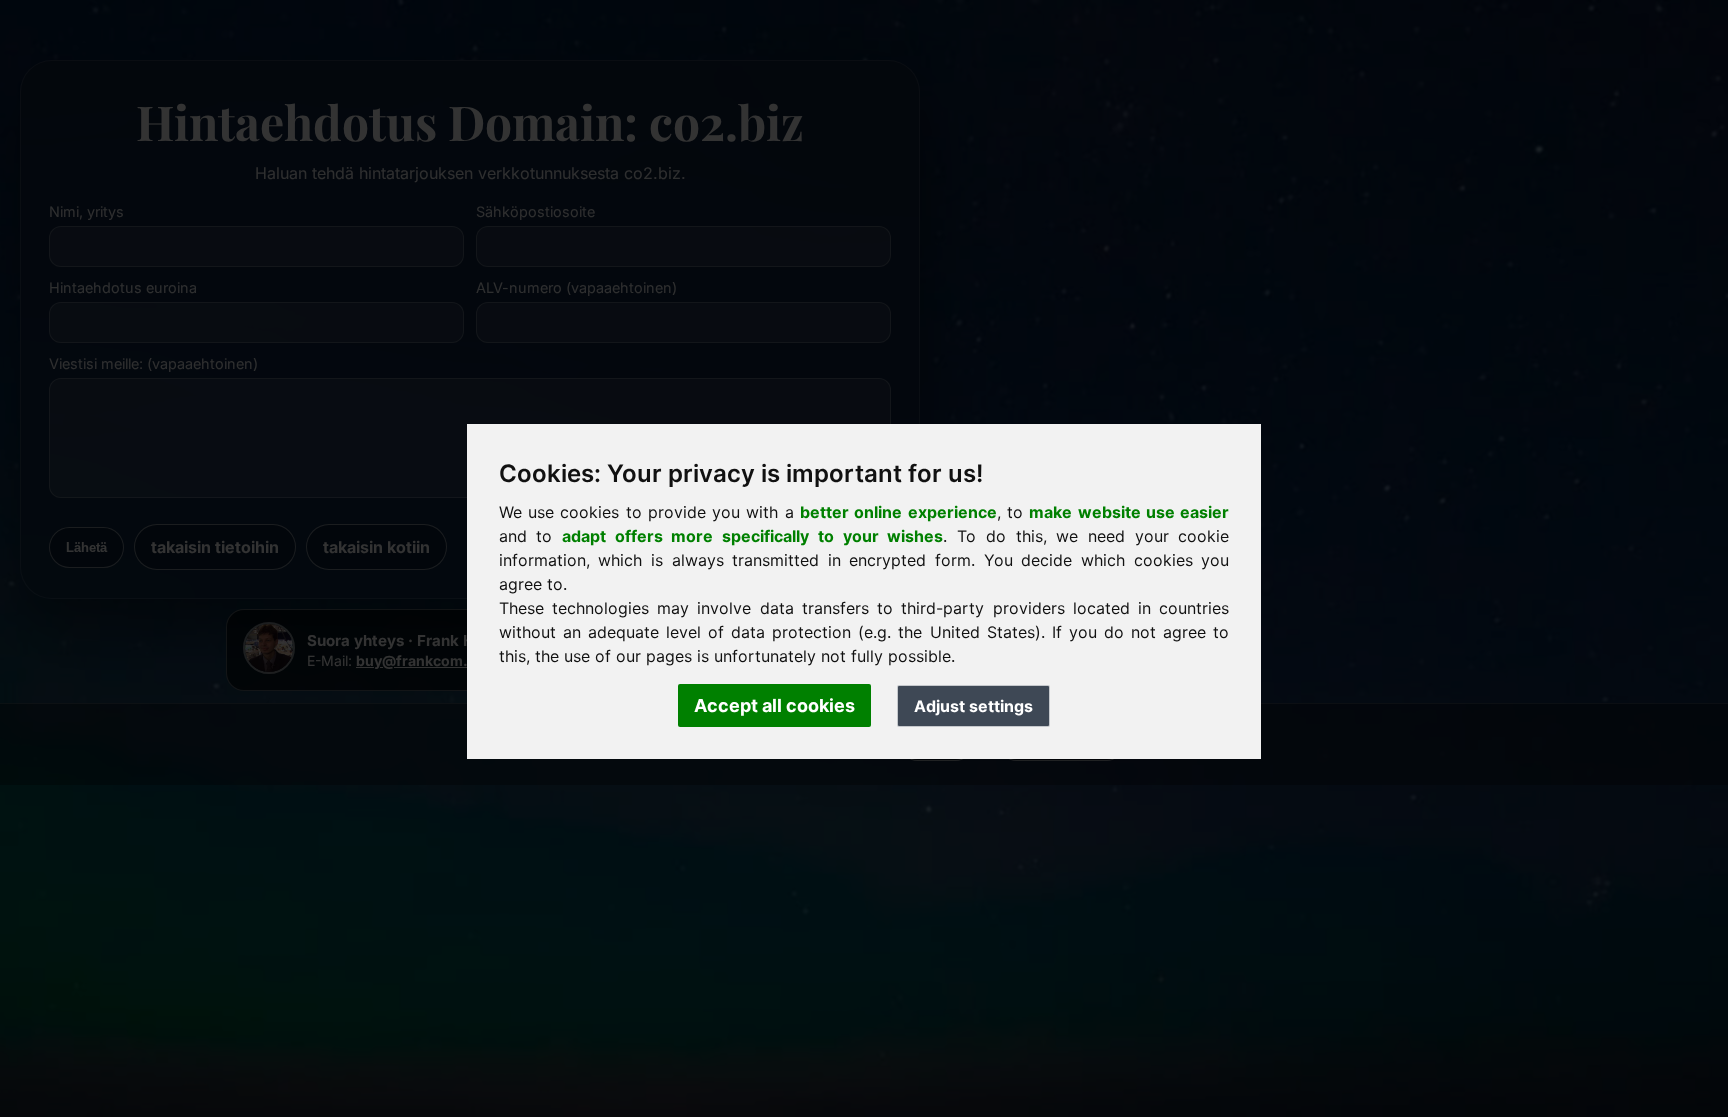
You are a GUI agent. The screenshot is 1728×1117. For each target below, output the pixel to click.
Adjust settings (973, 706)
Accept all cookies (774, 705)
